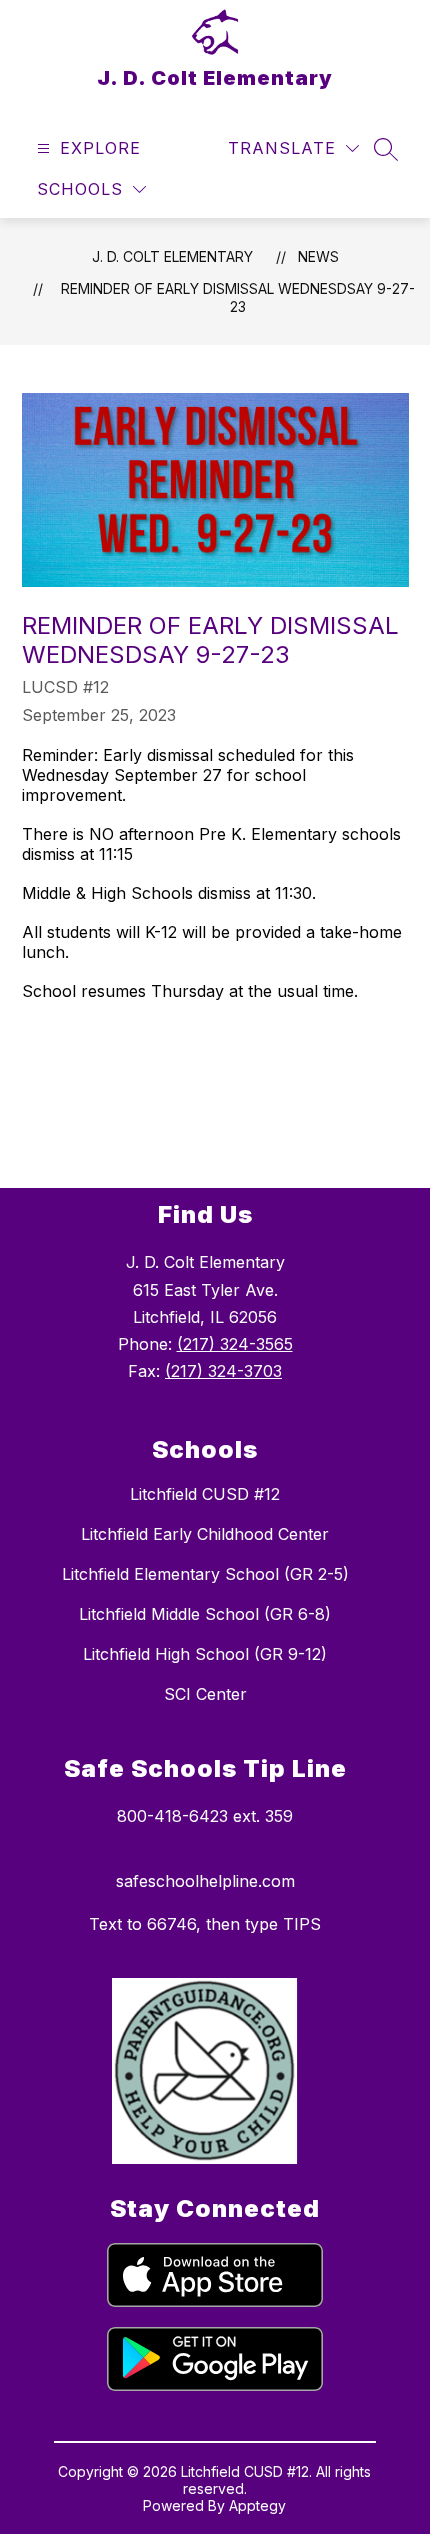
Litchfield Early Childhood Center (205, 1534)
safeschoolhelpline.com (205, 1881)
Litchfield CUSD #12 (205, 1494)
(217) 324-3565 (235, 1344)
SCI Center (205, 1694)
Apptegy (257, 2505)
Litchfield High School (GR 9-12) (205, 1654)
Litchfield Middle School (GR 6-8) (205, 1614)
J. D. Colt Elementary (172, 256)
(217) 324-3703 (223, 1371)
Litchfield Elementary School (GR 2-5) (205, 1574)
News (318, 256)
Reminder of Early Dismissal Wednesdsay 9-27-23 (238, 297)
